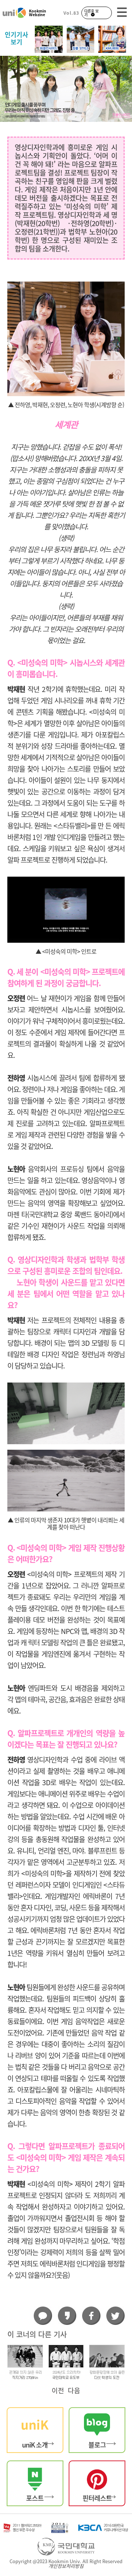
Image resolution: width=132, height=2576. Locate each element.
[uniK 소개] (35, 2429)
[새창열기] (97, 2429)
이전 (58, 2391)
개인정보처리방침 (66, 2566)
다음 (74, 2391)
